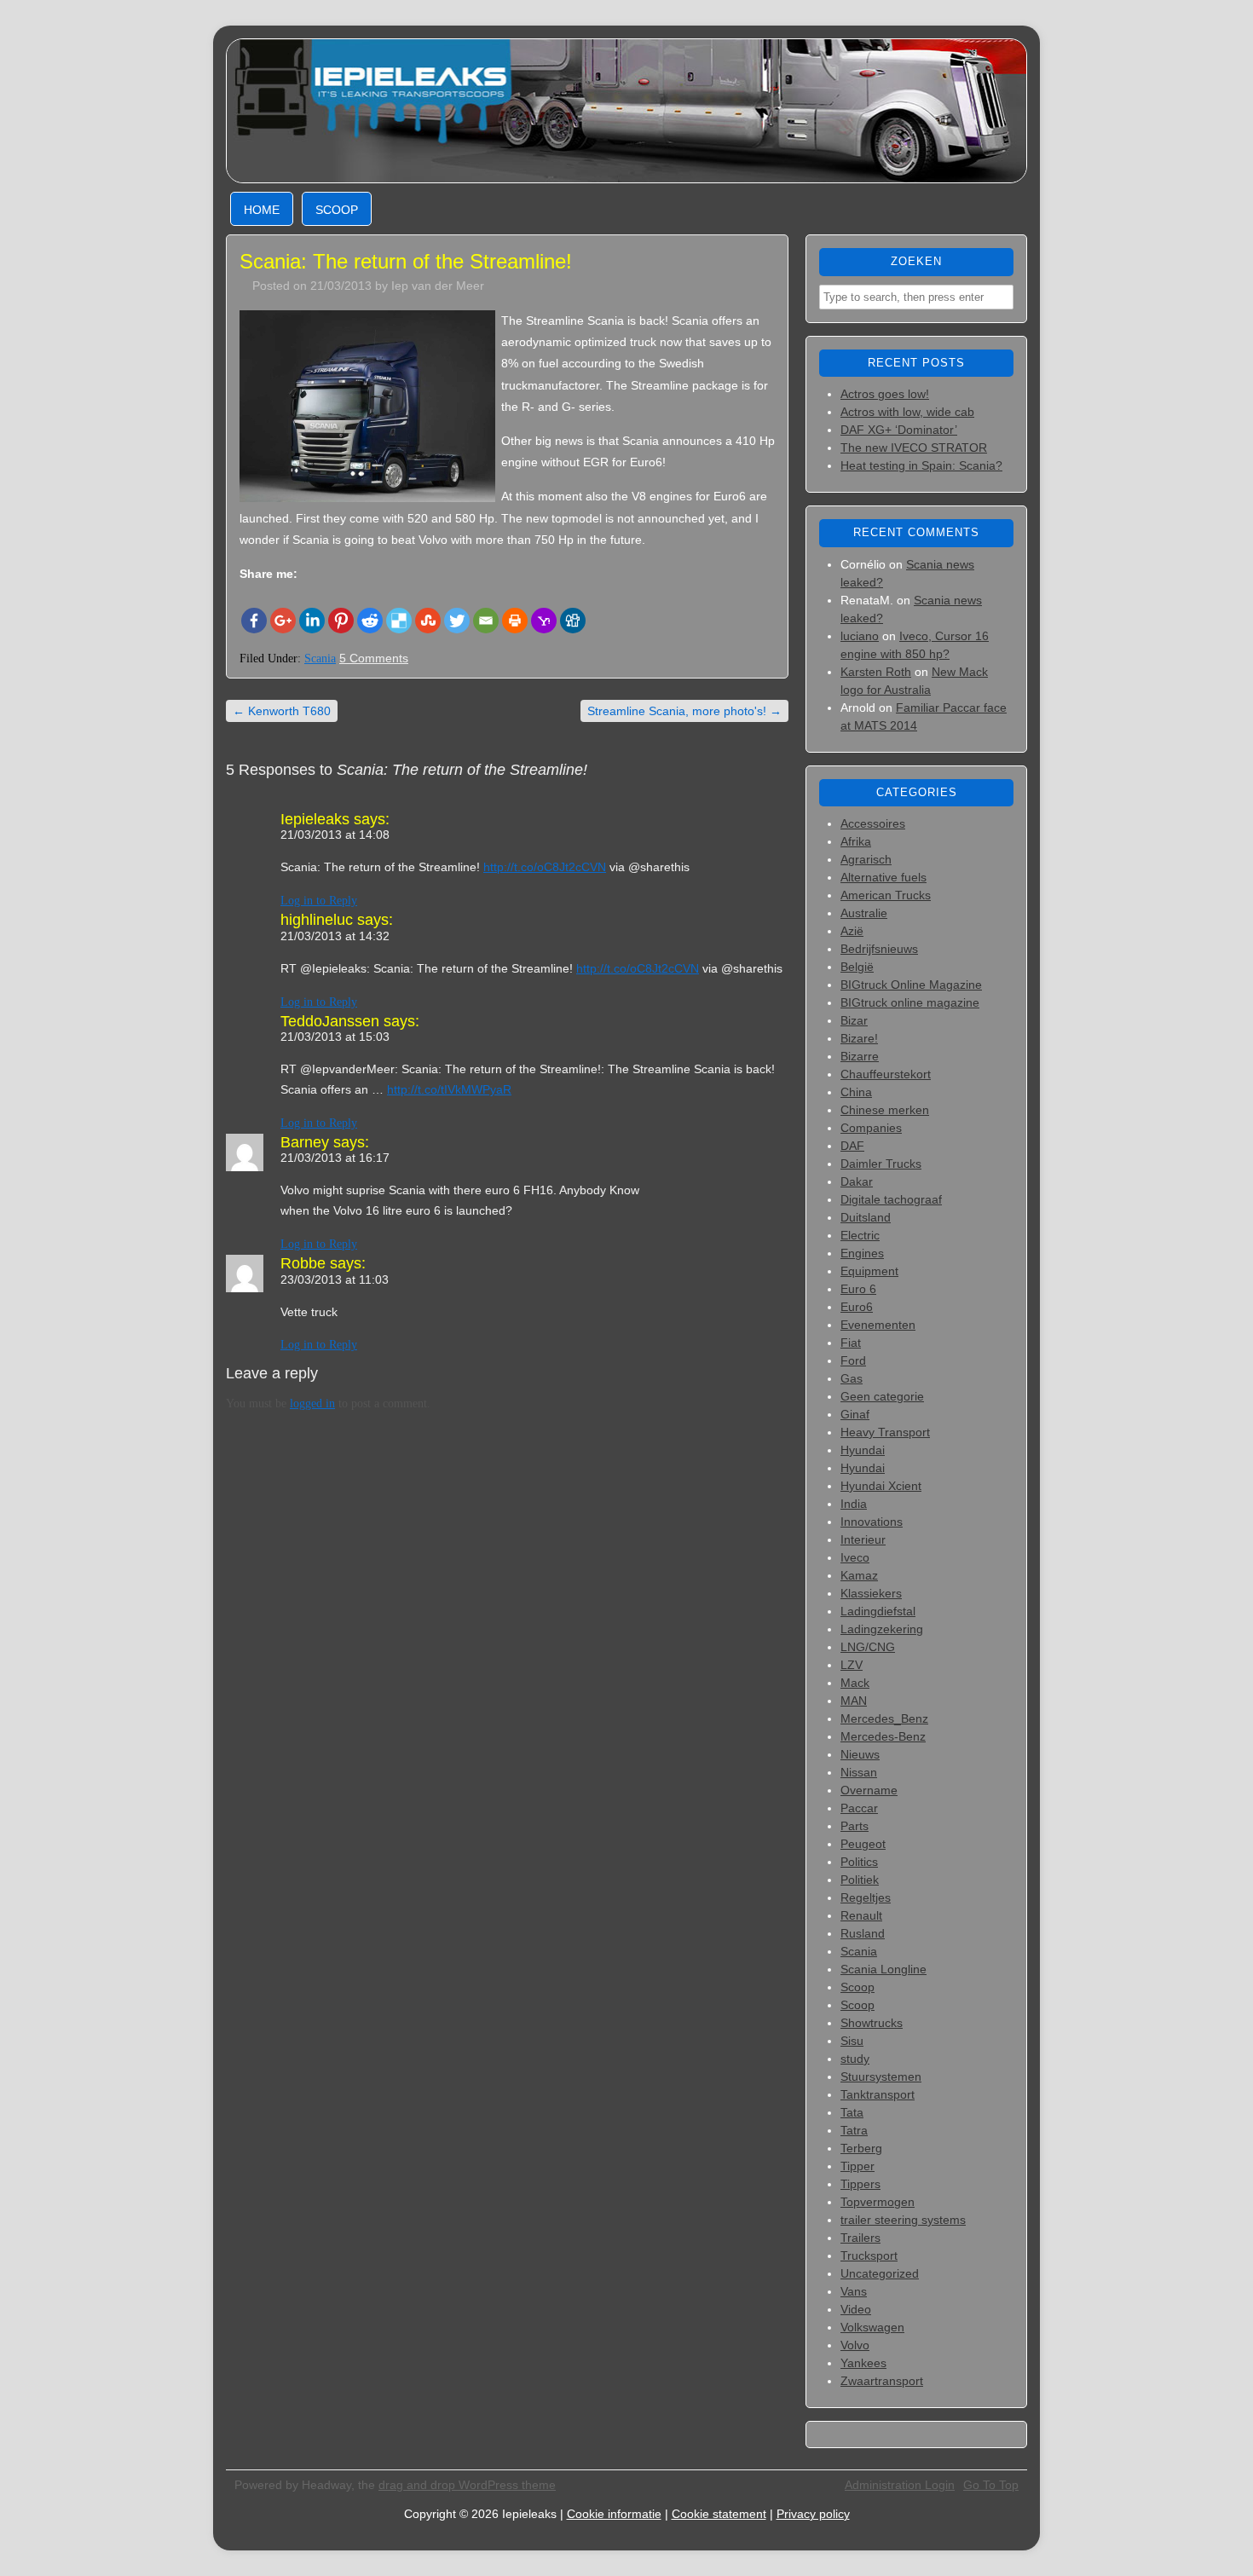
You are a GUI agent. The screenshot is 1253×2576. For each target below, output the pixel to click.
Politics (859, 1862)
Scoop (337, 210)
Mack (855, 1683)
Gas (852, 1378)
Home (262, 210)
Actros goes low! (885, 394)
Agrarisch (866, 859)
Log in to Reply (319, 901)
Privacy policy (813, 2514)
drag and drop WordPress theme (467, 2485)
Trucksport (869, 2255)
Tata (852, 2112)
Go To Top (991, 2485)
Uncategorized (880, 2273)
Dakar (857, 1181)
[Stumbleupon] (428, 621)
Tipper (857, 2166)
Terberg (861, 2148)
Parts (855, 1826)
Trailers (860, 2238)
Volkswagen (872, 2327)
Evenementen (878, 1325)
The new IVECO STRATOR (914, 448)
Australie (864, 913)
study (855, 2059)
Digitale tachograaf (891, 1199)
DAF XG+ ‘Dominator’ (899, 430)
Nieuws (860, 1754)
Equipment (869, 1271)
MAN (854, 1701)
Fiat (851, 1343)
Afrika (856, 841)
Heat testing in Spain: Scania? (921, 465)
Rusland (863, 1933)
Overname (869, 1790)
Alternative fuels (883, 877)
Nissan (859, 1772)
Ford (853, 1360)
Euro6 (857, 1307)
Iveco (855, 1557)
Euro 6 (858, 1289)
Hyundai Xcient (881, 1486)
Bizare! (859, 1038)
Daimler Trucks (881, 1164)
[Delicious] (399, 621)
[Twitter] (457, 621)
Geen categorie (882, 1396)
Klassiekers (871, 1593)
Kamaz (859, 1575)
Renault (861, 1915)
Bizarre (860, 1056)
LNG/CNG (868, 1647)
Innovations (872, 1522)
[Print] (515, 621)
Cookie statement (719, 2514)
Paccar (859, 1808)
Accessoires (873, 823)
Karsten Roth (876, 672)
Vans (854, 2291)
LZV (852, 1665)
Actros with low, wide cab (907, 412)
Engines (862, 1253)
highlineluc (317, 920)
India (854, 1504)
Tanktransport (878, 2094)
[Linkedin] (312, 621)
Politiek (860, 1880)
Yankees (863, 2363)
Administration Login (900, 2485)
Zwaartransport (882, 2381)
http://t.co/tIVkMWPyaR (449, 1089)
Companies (871, 1128)
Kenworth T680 (282, 711)
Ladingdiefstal (878, 1611)
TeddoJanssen (330, 1021)
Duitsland (866, 1217)
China (856, 1092)
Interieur (863, 1539)
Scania (320, 658)
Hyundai (863, 1450)
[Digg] (573, 621)
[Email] (486, 621)
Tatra (854, 2130)
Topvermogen (878, 2202)
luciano (860, 636)
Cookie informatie (614, 2514)
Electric (860, 1235)
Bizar (854, 1020)
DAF (852, 1146)
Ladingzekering (882, 1629)
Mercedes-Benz (883, 1736)
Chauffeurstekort (886, 1074)
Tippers (860, 2184)
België (857, 967)
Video (856, 2309)
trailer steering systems (903, 2220)
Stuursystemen (881, 2076)
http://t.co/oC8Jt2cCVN (545, 867)
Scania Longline (883, 1969)
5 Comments (374, 658)
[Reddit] (370, 621)
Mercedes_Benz (884, 1718)
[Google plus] (283, 621)
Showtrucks (872, 2023)
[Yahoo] (544, 621)
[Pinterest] (341, 621)
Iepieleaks (315, 819)
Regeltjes (866, 1897)
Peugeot (863, 1844)
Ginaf (855, 1414)
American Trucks (886, 895)
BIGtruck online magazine (910, 1002)
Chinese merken (885, 1110)
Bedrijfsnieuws (879, 949)
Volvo (855, 2345)
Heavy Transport (885, 1432)
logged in (312, 1404)
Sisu (852, 2041)
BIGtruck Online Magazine (911, 985)
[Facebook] (254, 621)
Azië (852, 931)
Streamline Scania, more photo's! (684, 711)
